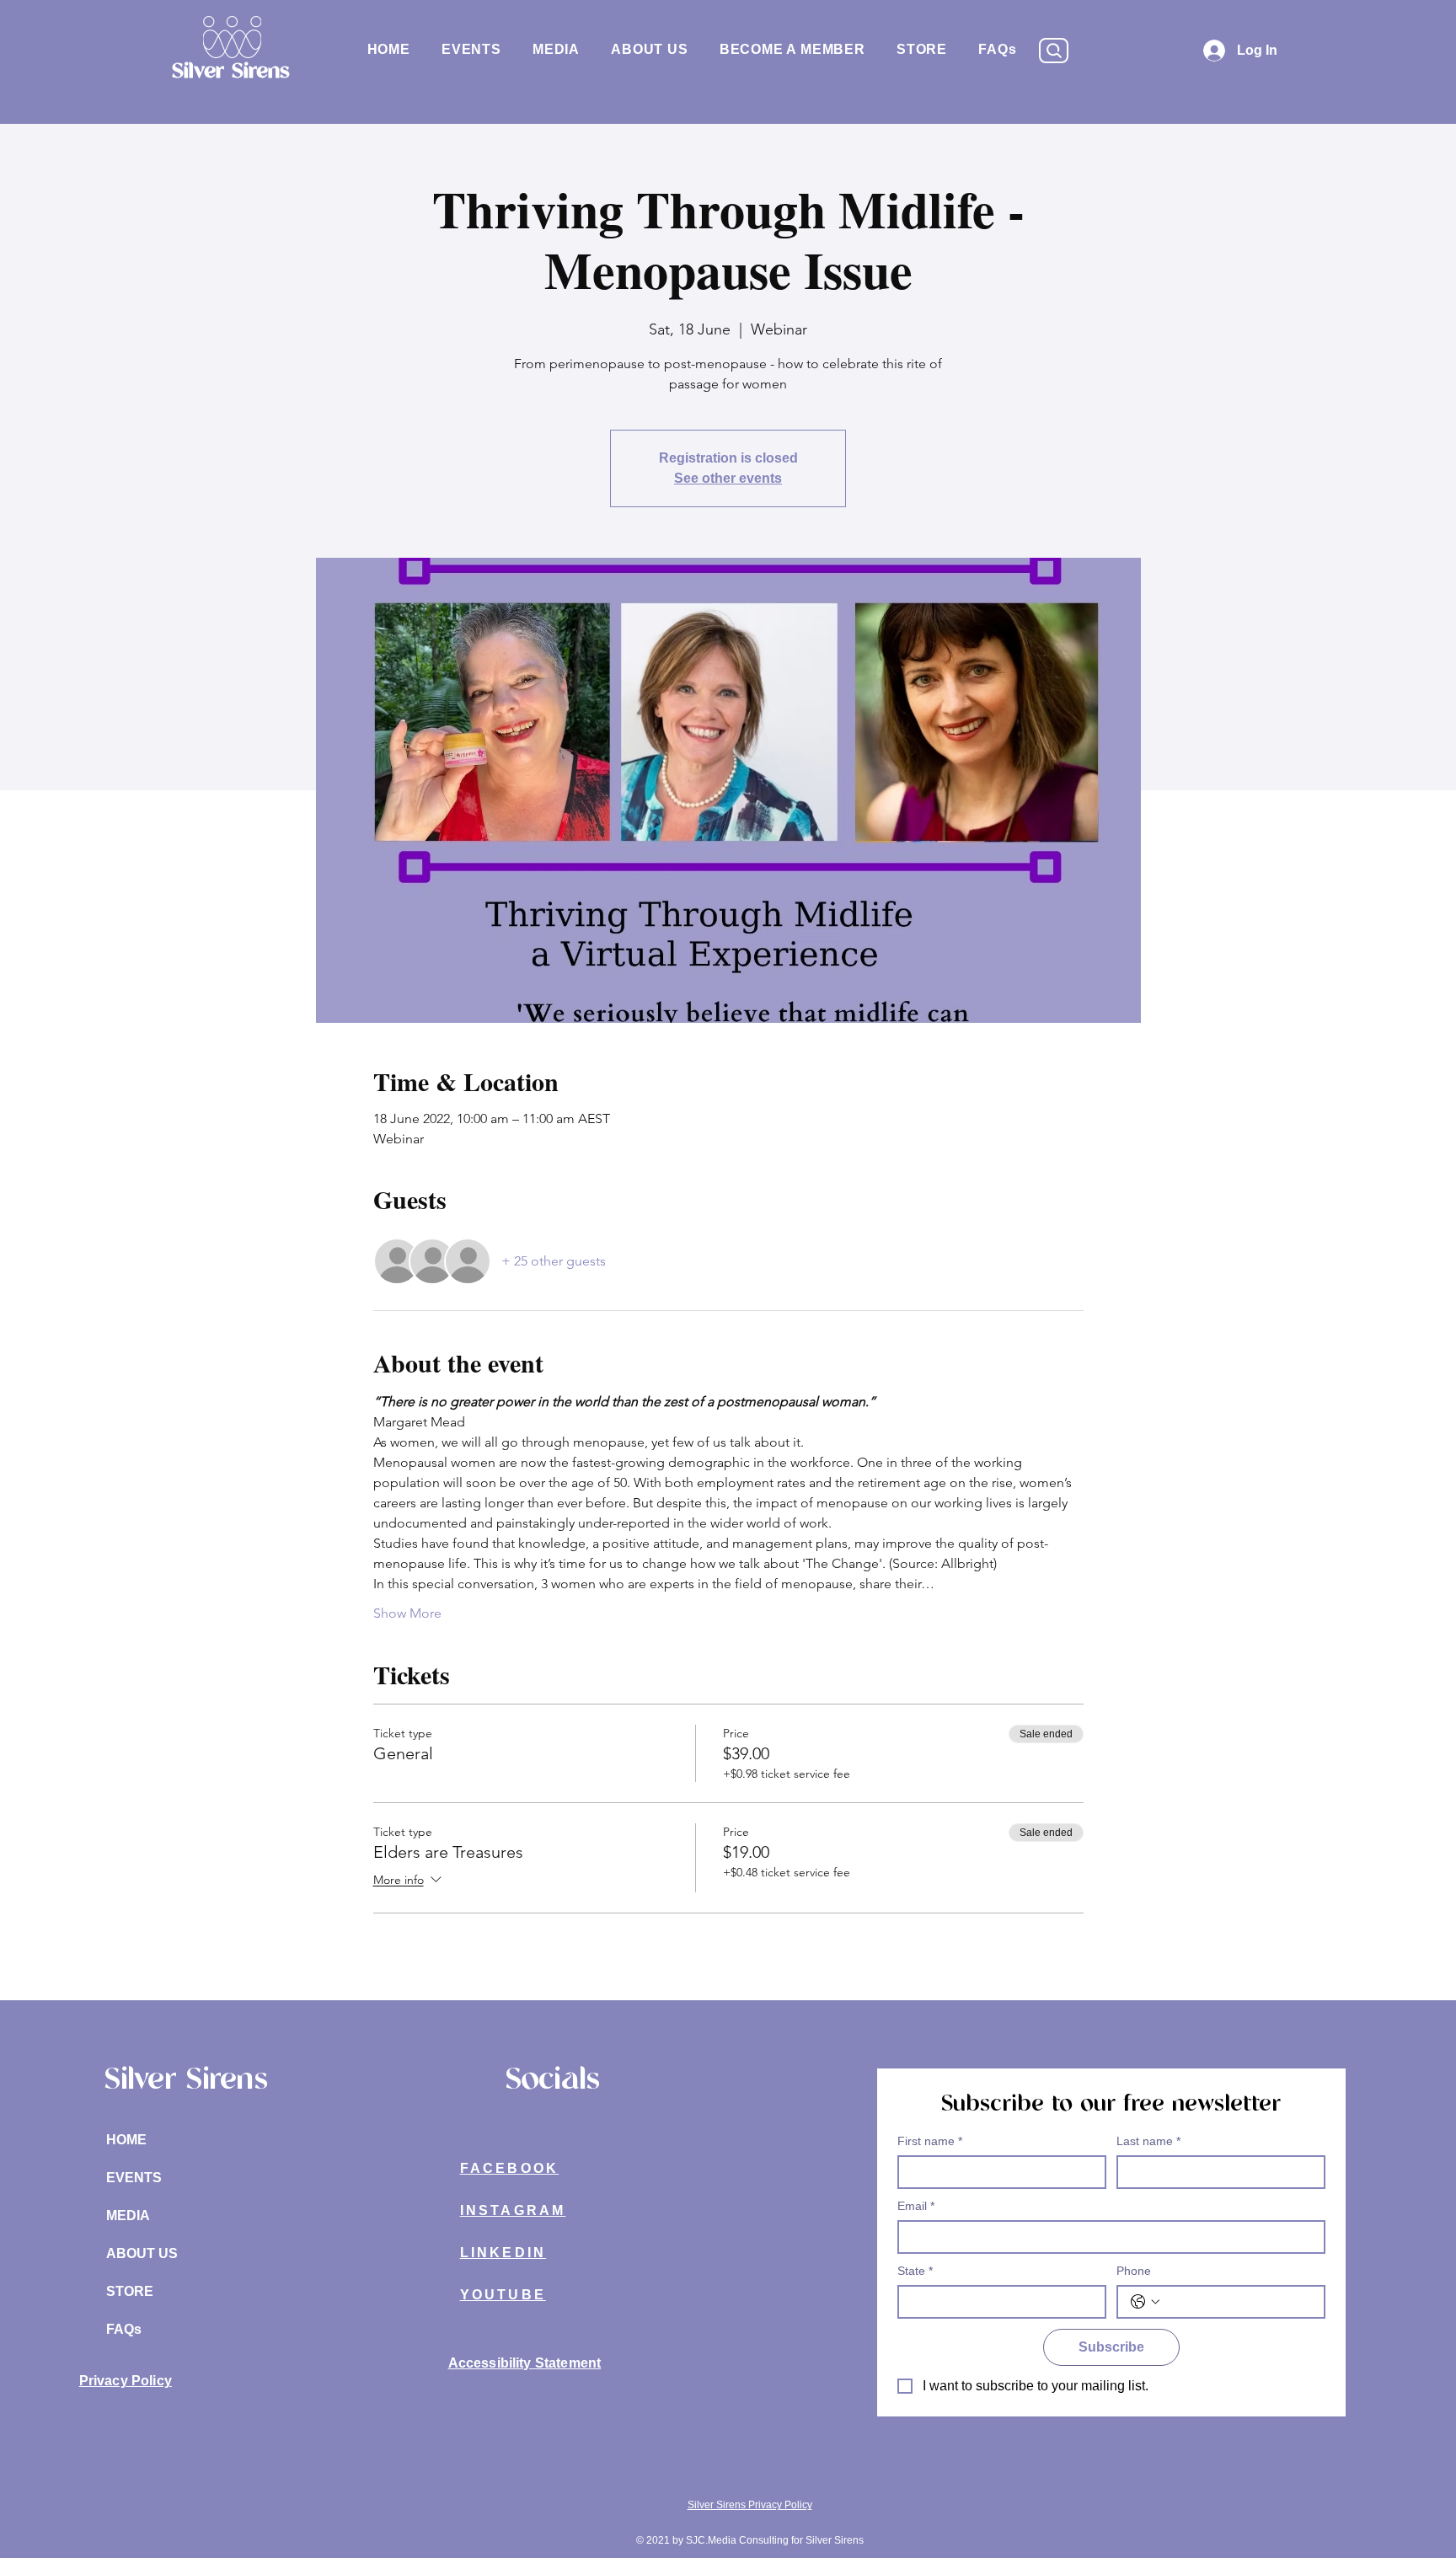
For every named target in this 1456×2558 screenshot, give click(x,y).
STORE (130, 2291)
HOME (126, 2140)
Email (916, 2206)
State (915, 2271)
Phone (1134, 2271)
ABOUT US (142, 2253)
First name (930, 2141)
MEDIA (128, 2216)
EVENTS (134, 2178)
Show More (407, 1613)
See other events (728, 478)
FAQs (124, 2329)
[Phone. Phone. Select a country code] (1145, 2302)
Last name (1148, 2141)
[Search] (1054, 51)
